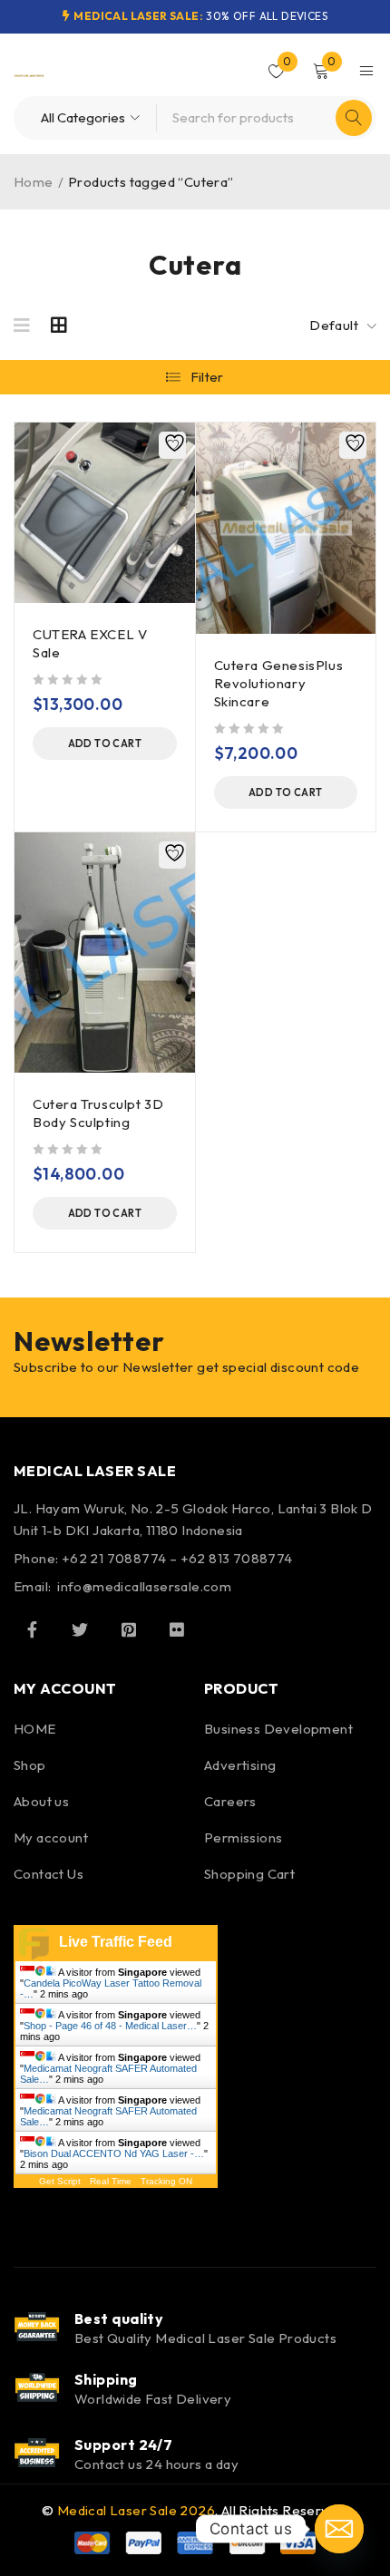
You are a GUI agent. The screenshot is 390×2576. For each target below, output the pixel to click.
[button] (105, 744)
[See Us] (129, 1629)
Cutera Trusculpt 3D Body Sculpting (98, 1113)
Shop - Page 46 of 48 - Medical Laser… (110, 2026)
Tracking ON (166, 2181)
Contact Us (49, 1874)
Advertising (240, 1765)
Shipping (106, 2379)
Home (34, 182)
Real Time (111, 2181)
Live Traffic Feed (116, 1942)
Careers (230, 1801)
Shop (30, 1765)
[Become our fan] (32, 1629)
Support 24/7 (123, 2445)
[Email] (339, 2529)
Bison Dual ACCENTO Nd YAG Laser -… (114, 2153)
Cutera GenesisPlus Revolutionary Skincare (279, 683)
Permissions (243, 1837)
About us (41, 1801)
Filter (207, 377)
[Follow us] (80, 1629)
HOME (35, 1729)
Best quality (119, 2318)
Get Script (60, 2181)
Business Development (278, 1729)
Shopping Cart (249, 1874)
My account (51, 1837)
